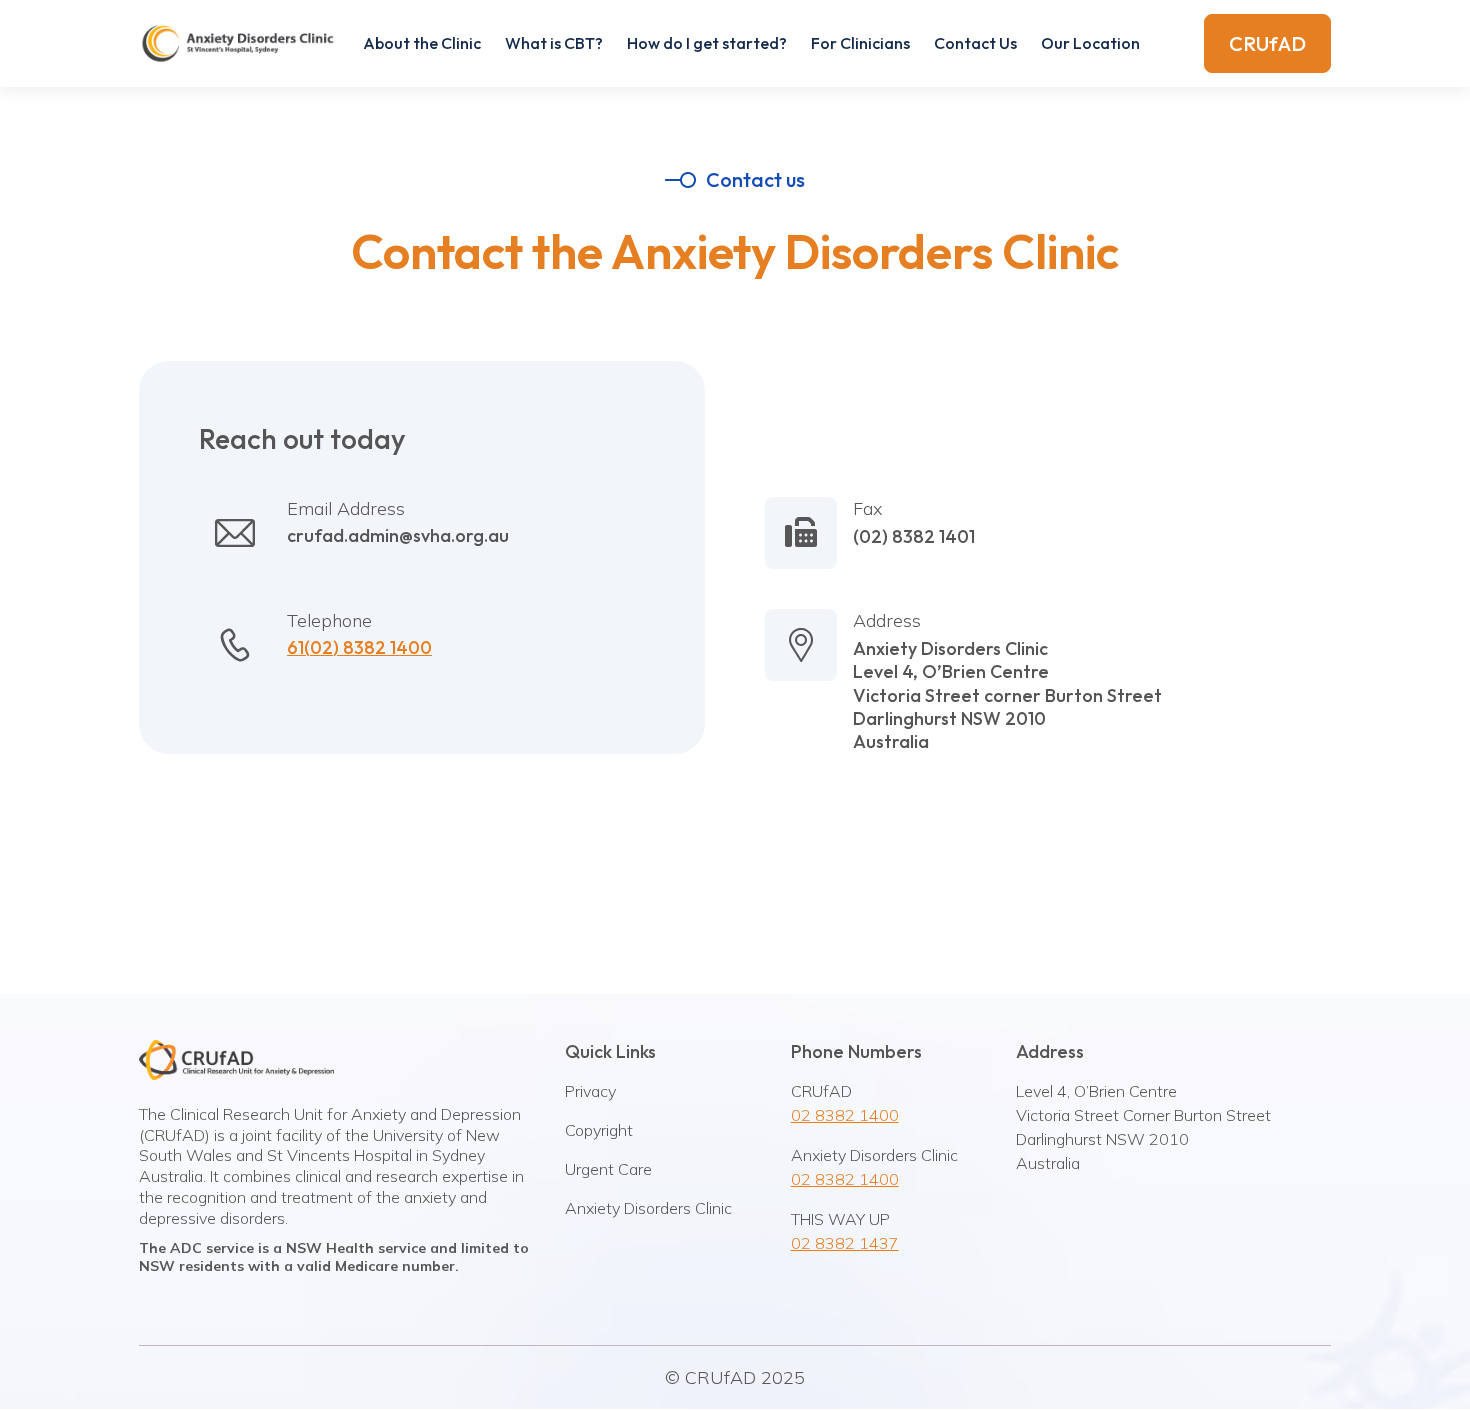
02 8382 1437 (845, 1243)
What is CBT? (554, 43)
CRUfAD (1267, 43)
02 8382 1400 (845, 1115)
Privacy (590, 1091)
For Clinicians (860, 43)
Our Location (1090, 43)
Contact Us (975, 43)
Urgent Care (608, 1169)
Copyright (599, 1130)
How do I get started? (707, 43)
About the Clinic (422, 43)
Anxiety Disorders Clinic (648, 1208)
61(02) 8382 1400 (359, 647)
